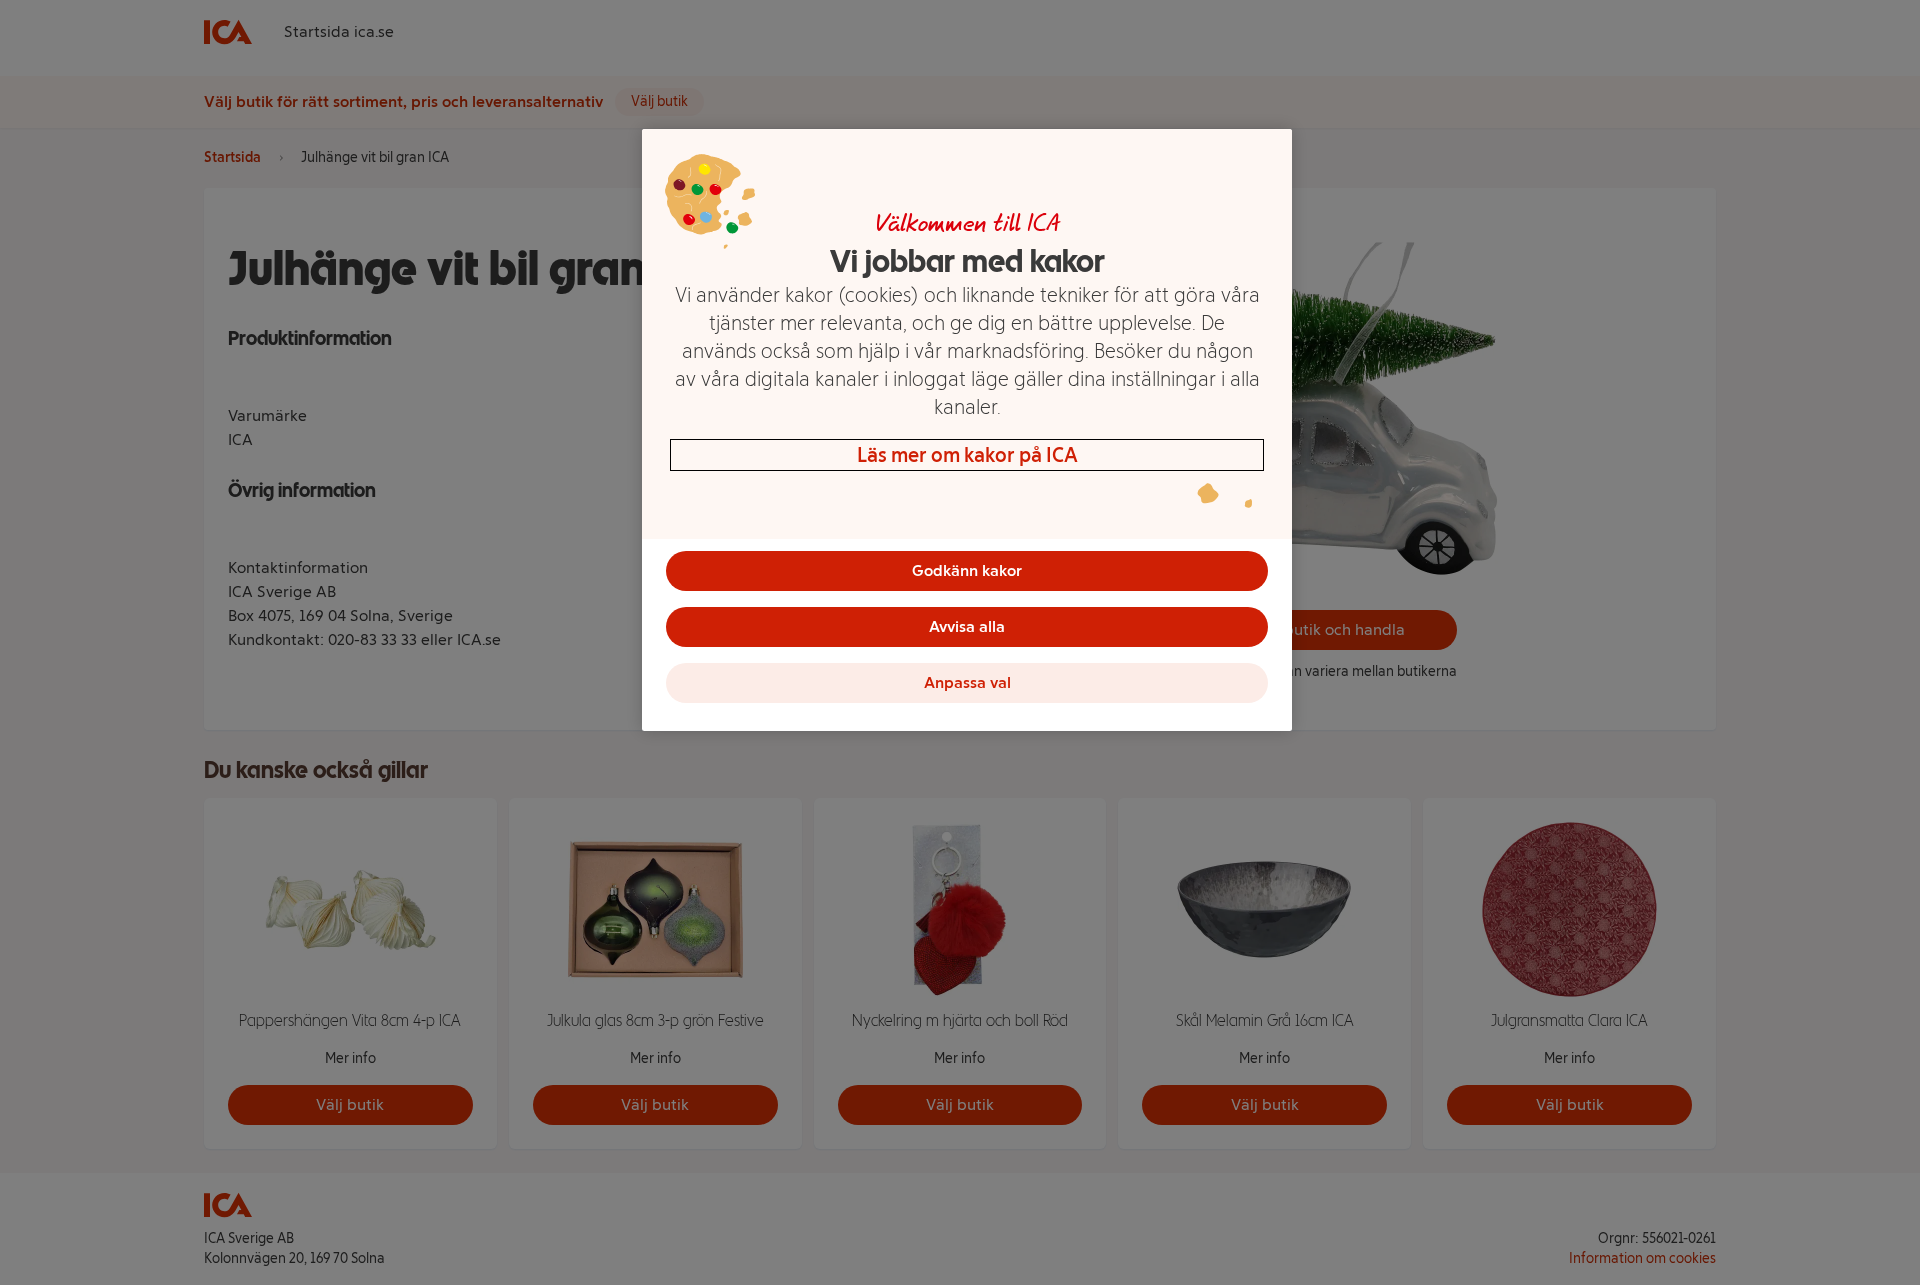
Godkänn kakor (967, 570)
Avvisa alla (967, 626)
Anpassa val (967, 682)
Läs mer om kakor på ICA (967, 455)
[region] (967, 430)
